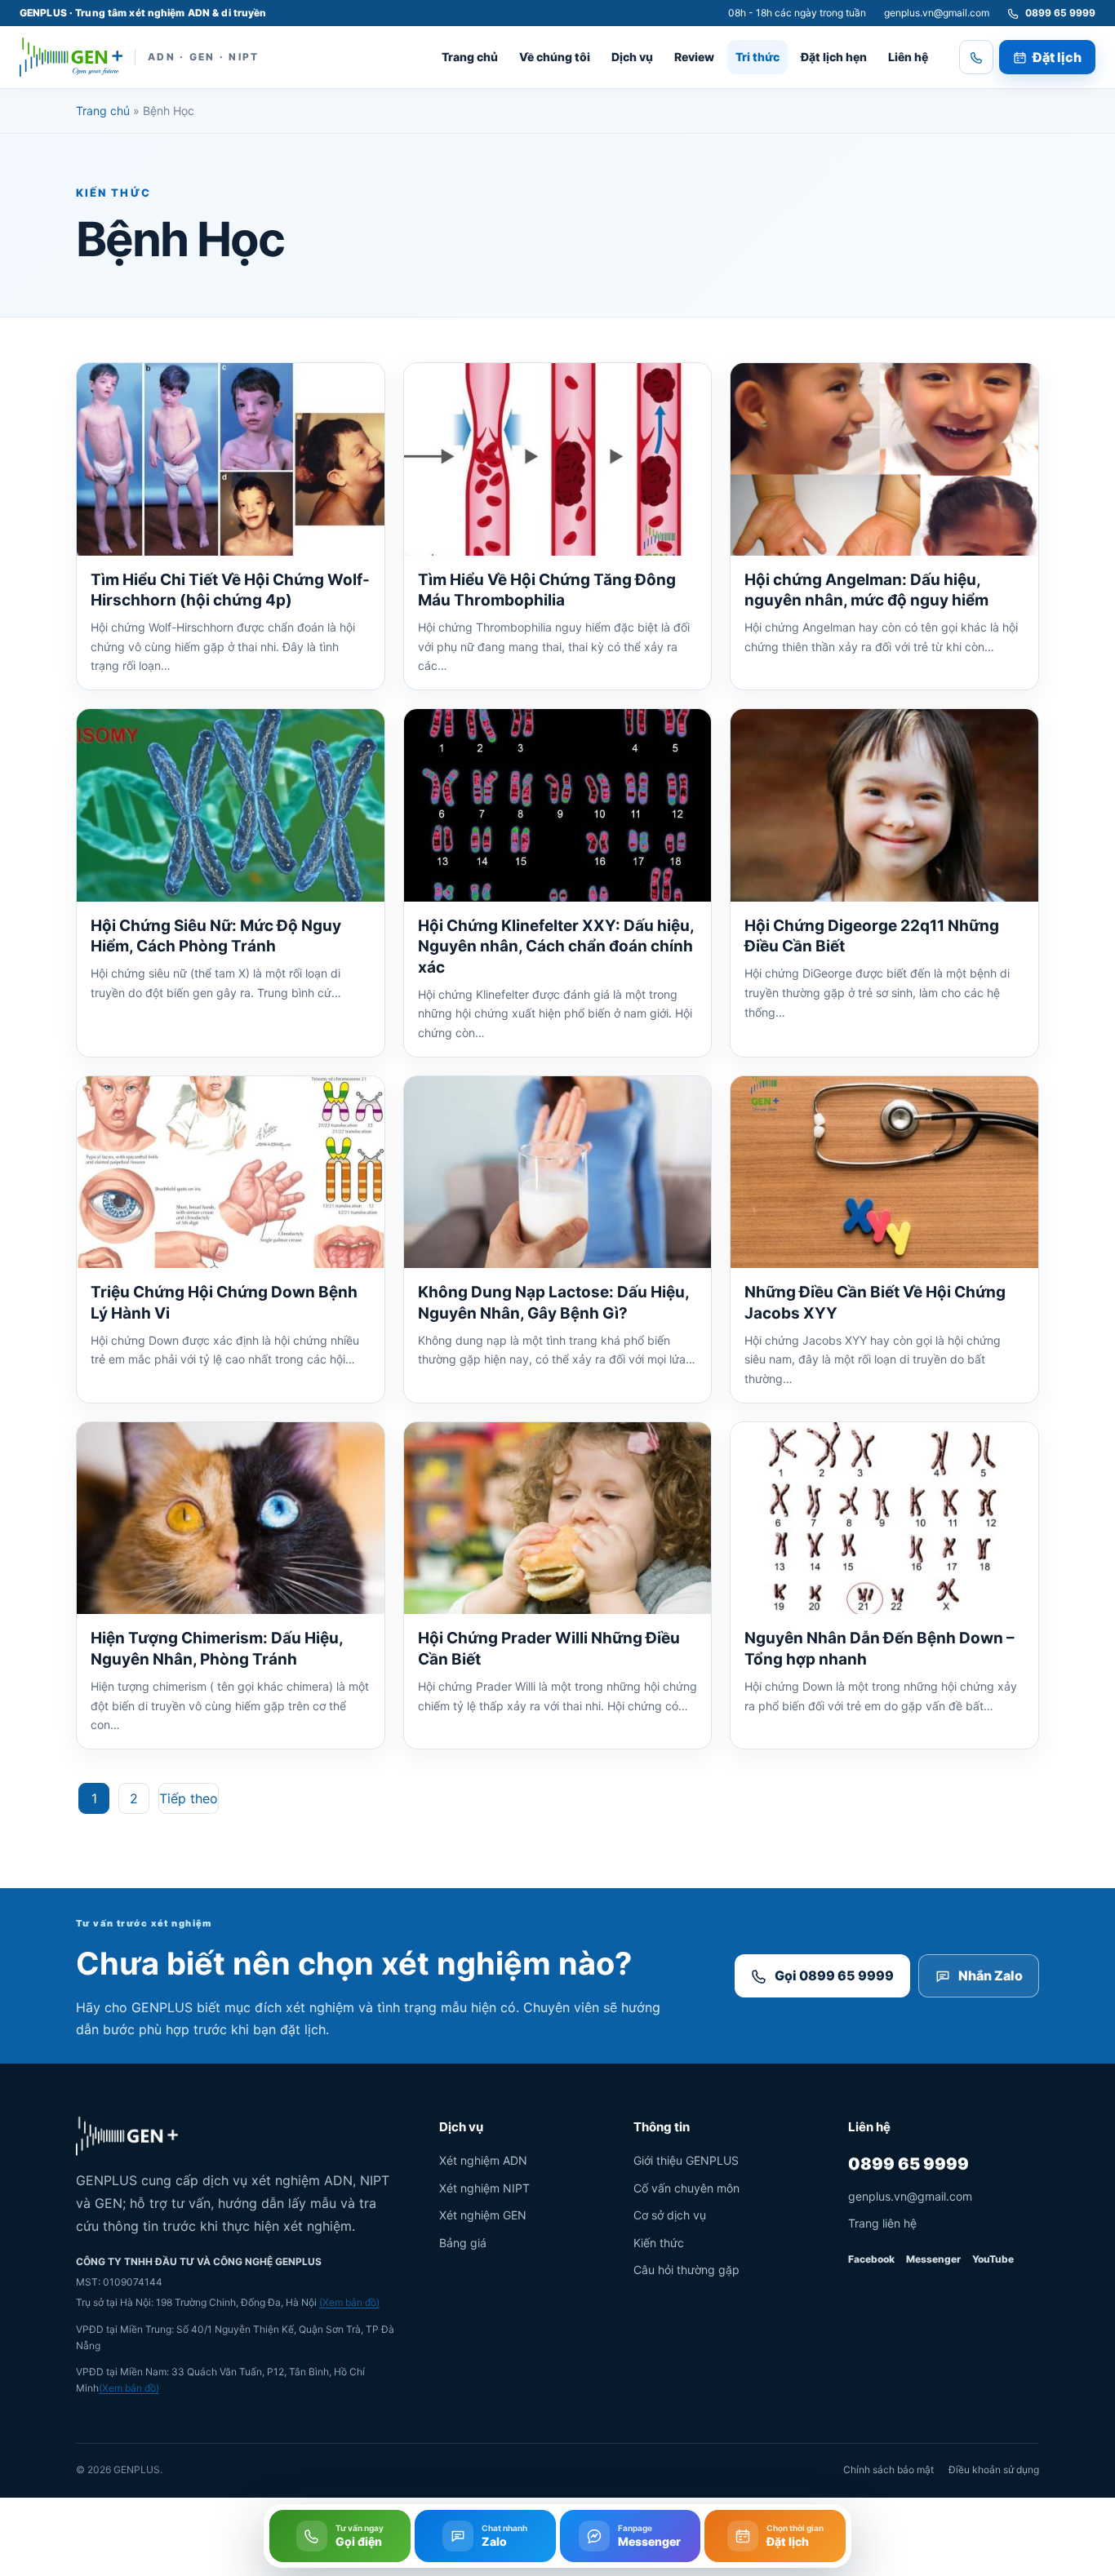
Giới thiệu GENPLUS (686, 2160)
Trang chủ (470, 57)
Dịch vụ (632, 57)
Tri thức (757, 57)
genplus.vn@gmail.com (937, 13)
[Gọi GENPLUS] (976, 57)
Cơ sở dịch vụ (670, 2215)
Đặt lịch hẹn (834, 57)
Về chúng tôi (555, 57)
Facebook (871, 2259)
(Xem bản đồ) (349, 2302)
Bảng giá (463, 2243)
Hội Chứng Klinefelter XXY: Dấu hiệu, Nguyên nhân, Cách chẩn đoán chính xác (556, 947)
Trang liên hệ (882, 2223)
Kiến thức (659, 2243)
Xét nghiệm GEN (483, 2215)
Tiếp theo (189, 1798)
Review (694, 57)
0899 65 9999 (908, 2164)
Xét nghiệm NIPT (484, 2188)
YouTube (993, 2259)
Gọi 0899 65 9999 (834, 1975)
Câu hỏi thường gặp (686, 2270)
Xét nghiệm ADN (483, 2160)
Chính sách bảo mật (888, 2470)
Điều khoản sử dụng (994, 2470)
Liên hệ (908, 57)
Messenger (933, 2259)
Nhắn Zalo (991, 1975)
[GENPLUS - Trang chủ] (71, 57)
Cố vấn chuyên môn (686, 2188)
